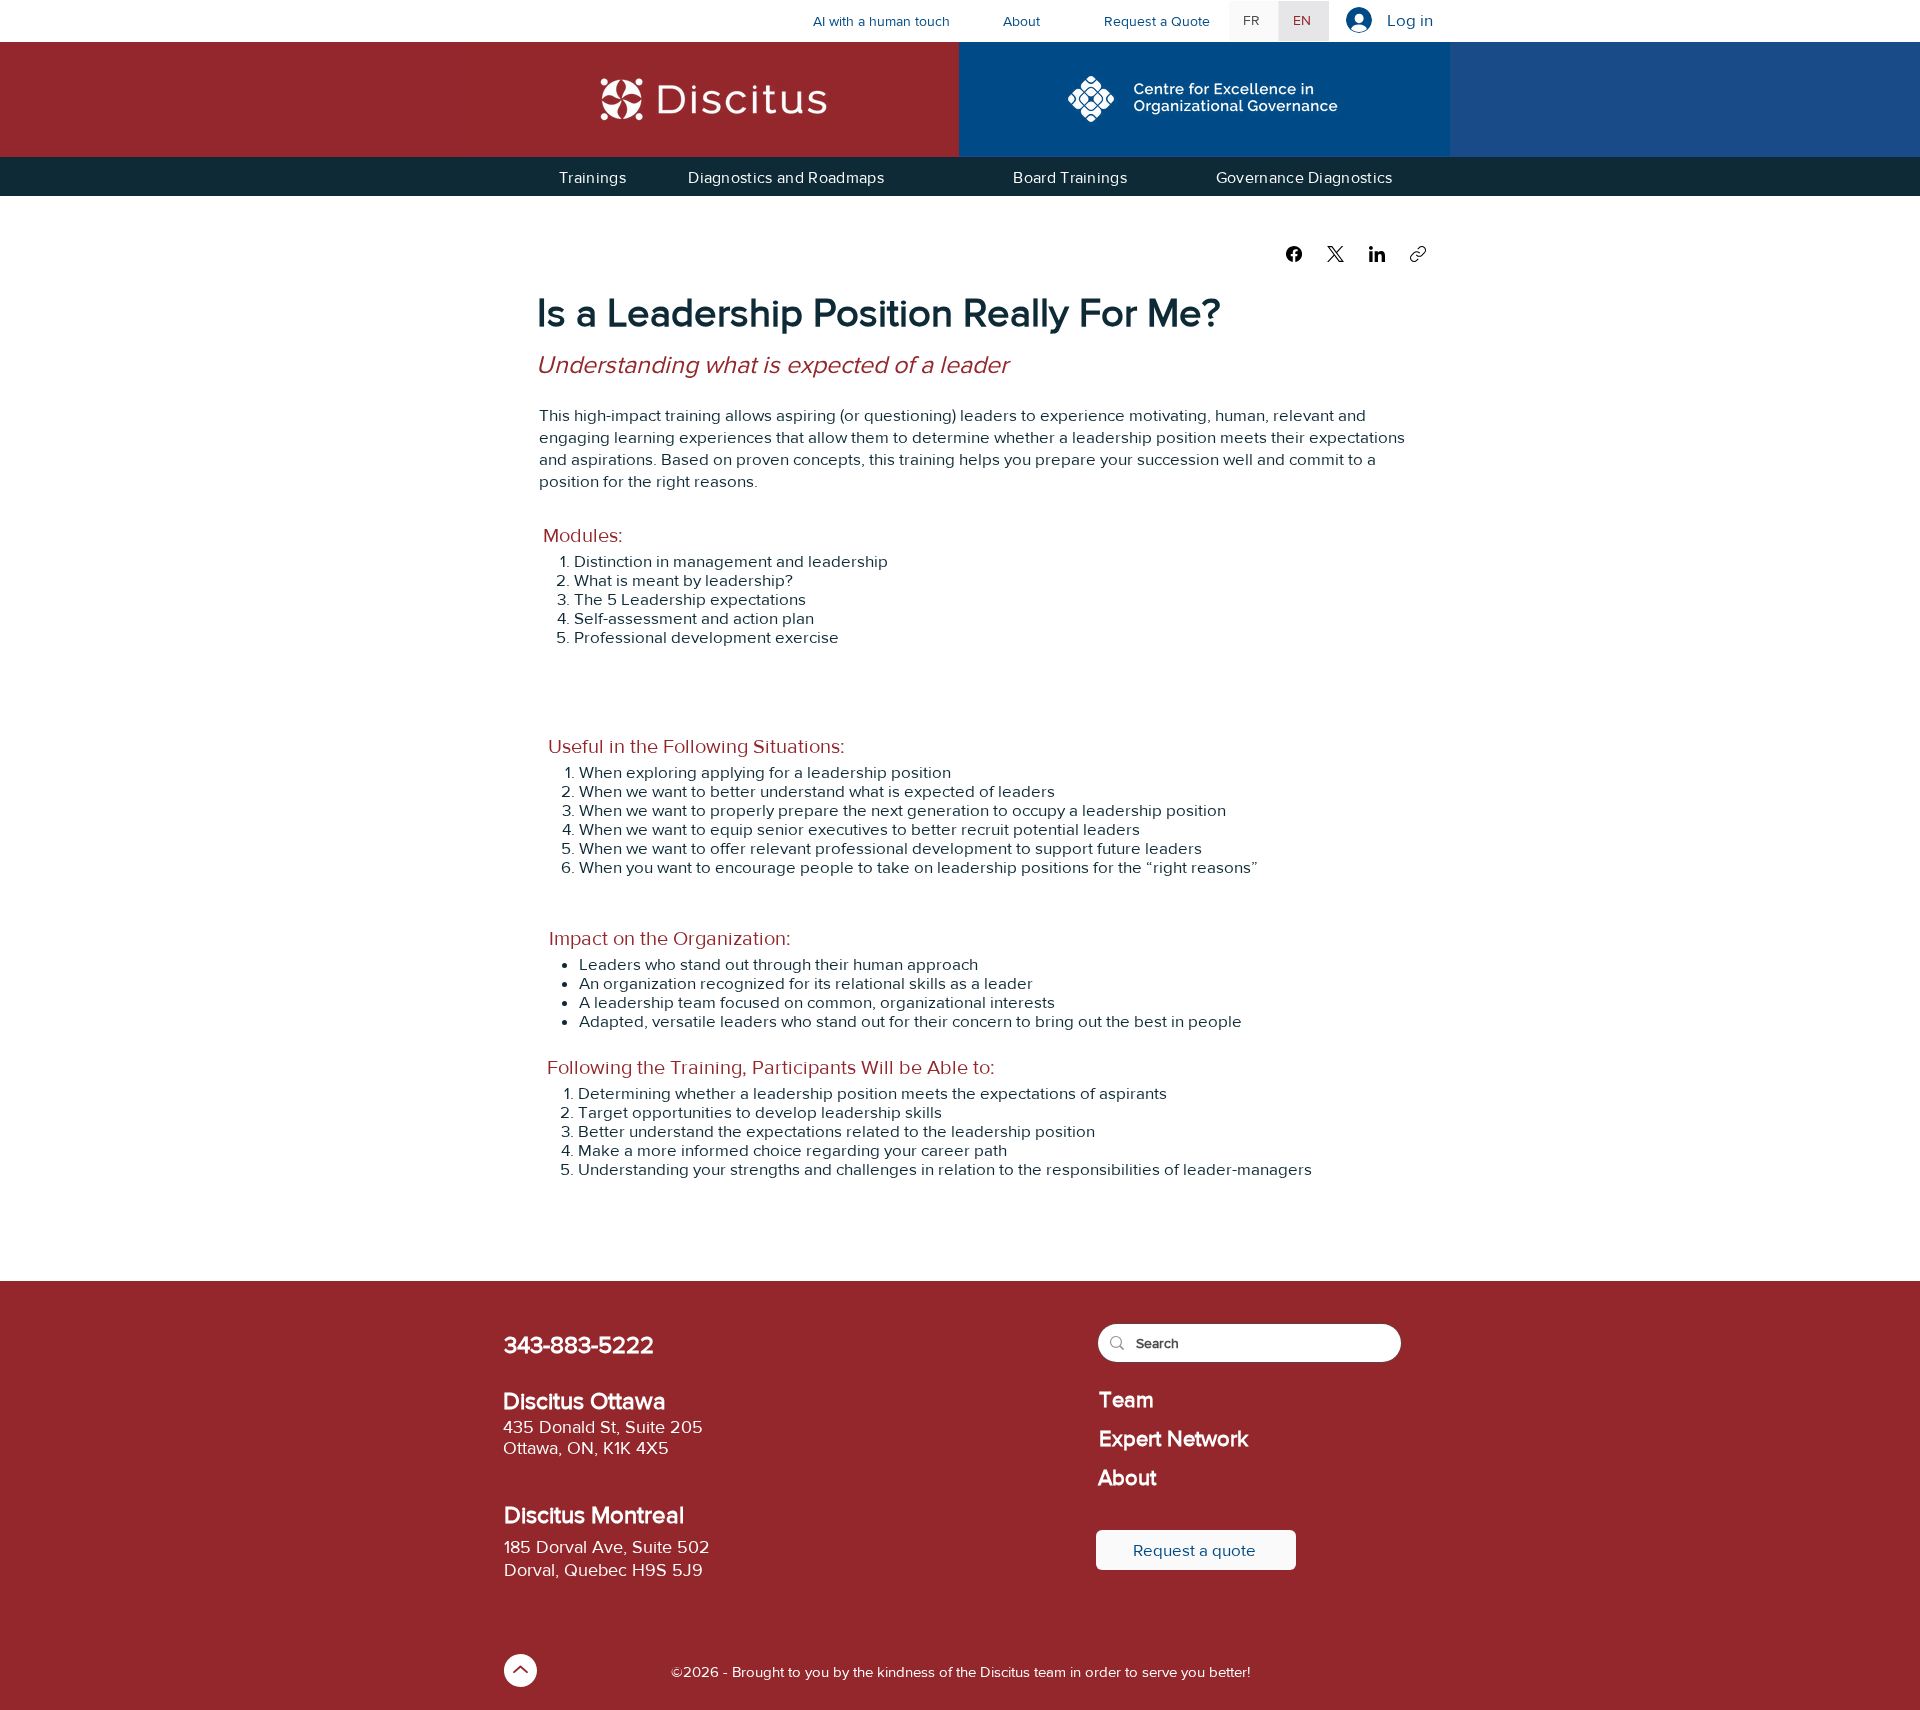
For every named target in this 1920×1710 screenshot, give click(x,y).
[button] (1038, 21)
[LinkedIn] (1377, 254)
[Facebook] (1294, 254)
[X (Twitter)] (1335, 254)
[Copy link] (1418, 254)
